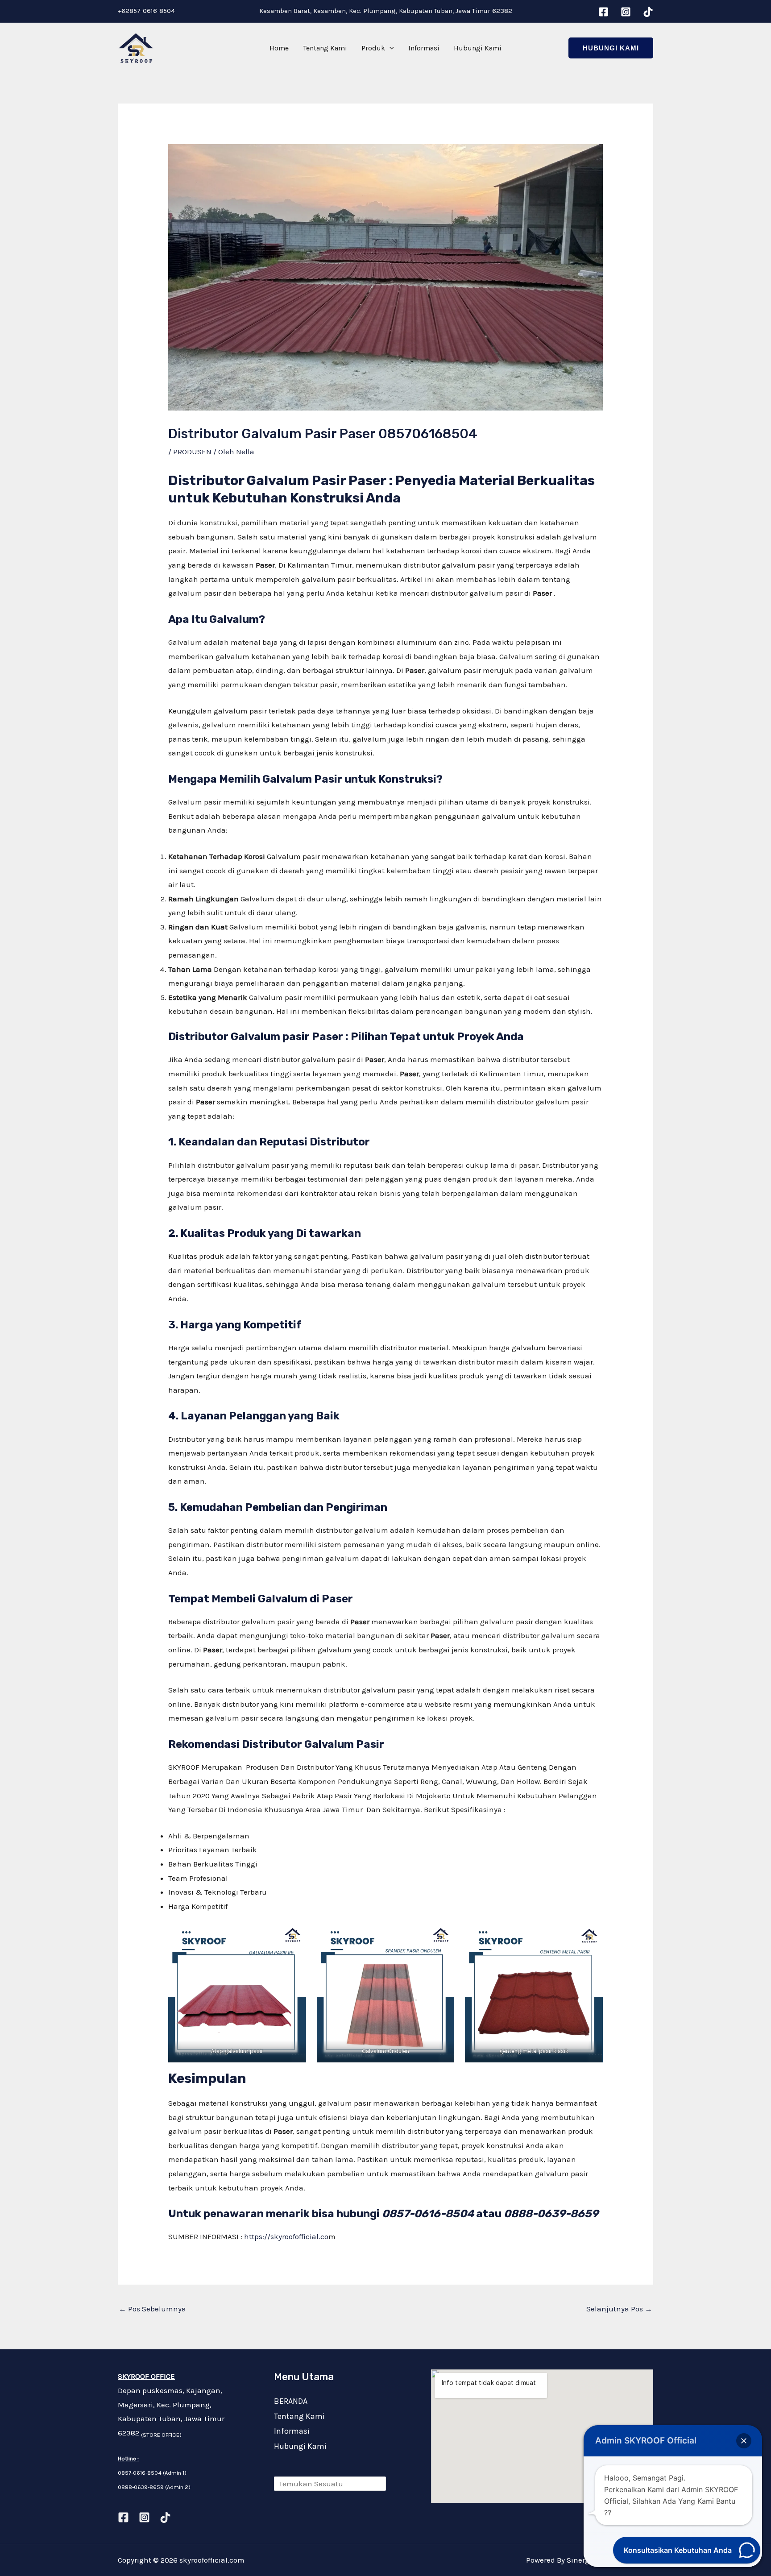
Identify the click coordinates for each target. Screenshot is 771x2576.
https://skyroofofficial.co (286, 2236)
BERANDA (291, 2401)
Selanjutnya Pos (619, 2309)
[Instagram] (626, 12)
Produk (373, 48)
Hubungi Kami (478, 48)
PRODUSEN (192, 452)
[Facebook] (603, 12)
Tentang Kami (325, 48)
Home (279, 48)
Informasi (424, 48)
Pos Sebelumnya (152, 2309)
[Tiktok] (165, 2517)
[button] (390, 48)
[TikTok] (648, 12)
